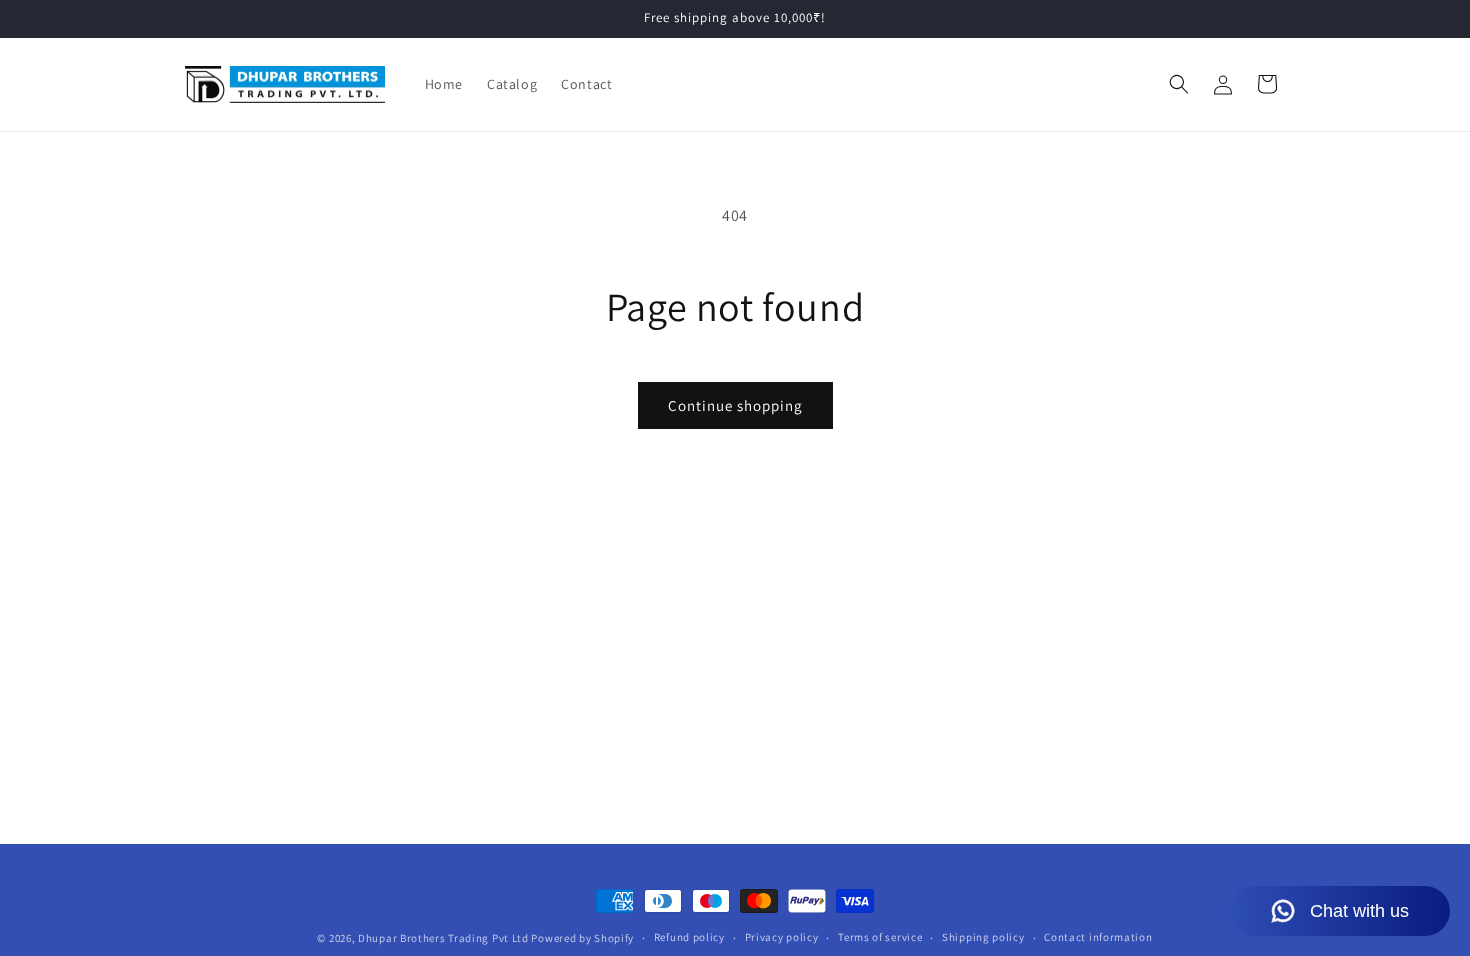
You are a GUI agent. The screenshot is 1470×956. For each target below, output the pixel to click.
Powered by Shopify (582, 938)
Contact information (1098, 937)
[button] (1179, 84)
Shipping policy (983, 937)
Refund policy (689, 937)
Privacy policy (782, 937)
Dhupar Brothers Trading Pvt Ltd (443, 938)
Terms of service (880, 937)
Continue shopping (735, 405)
